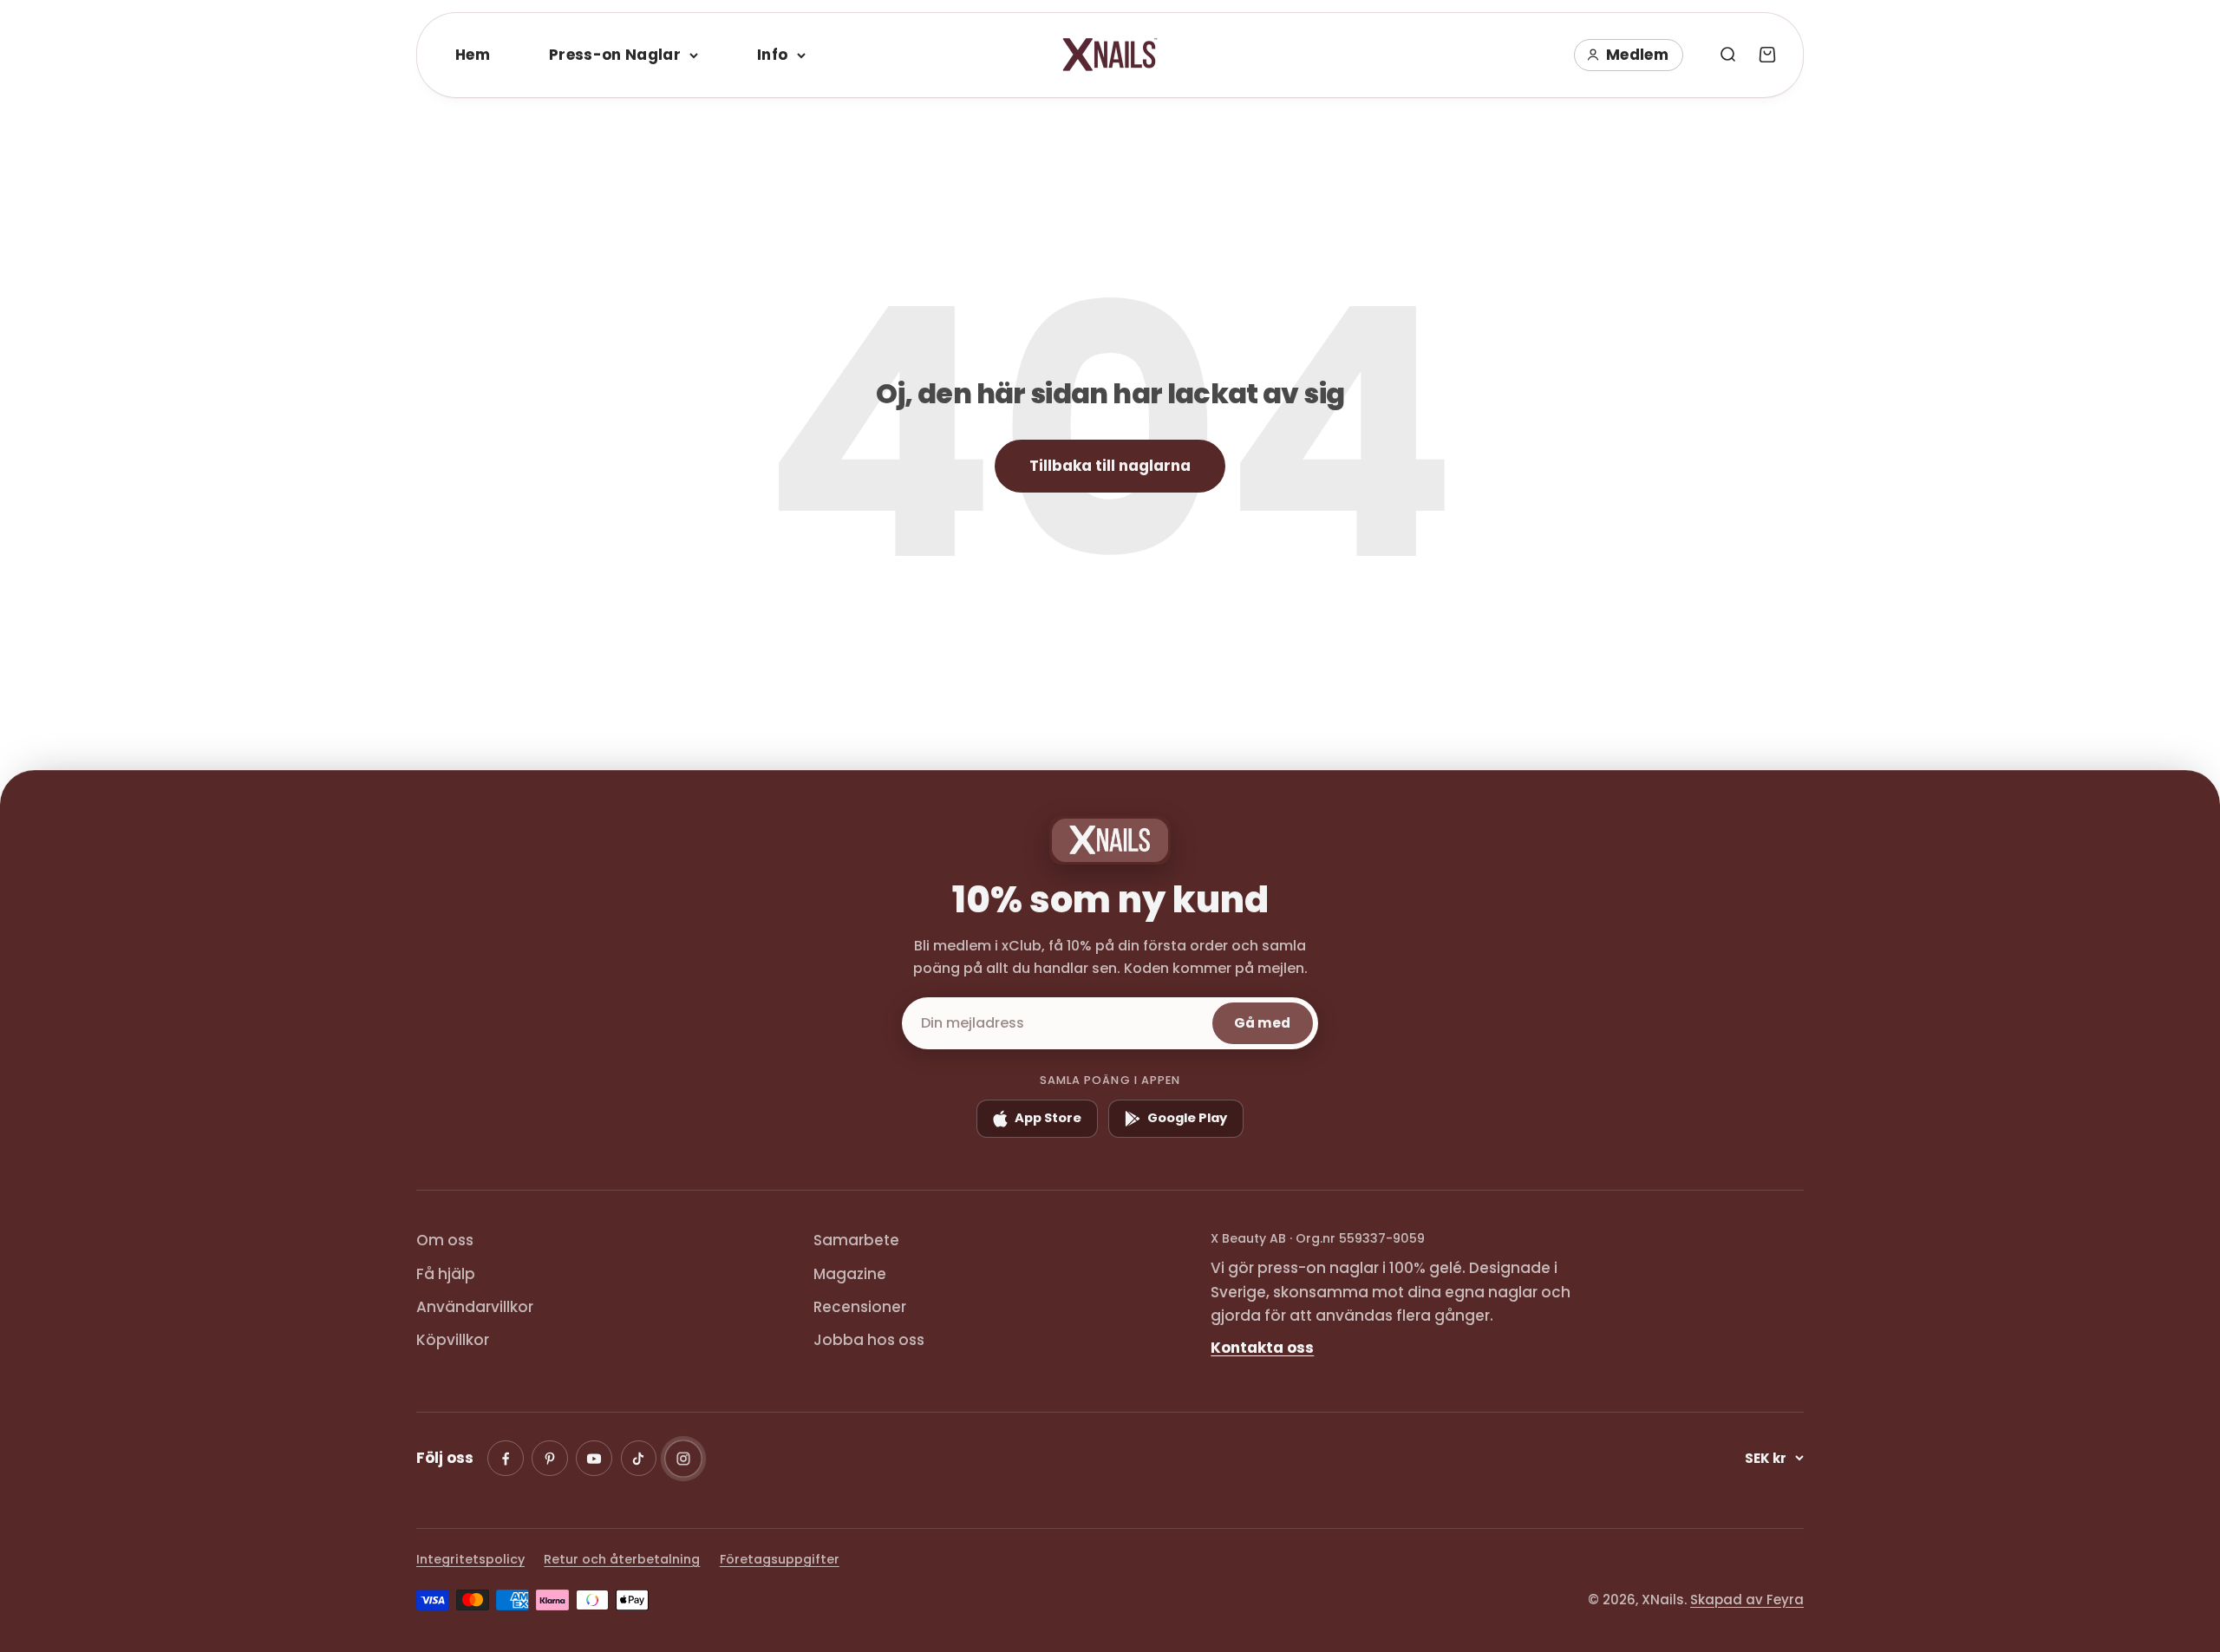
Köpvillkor (453, 1340)
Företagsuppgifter (780, 1559)
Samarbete (856, 1240)
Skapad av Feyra (1747, 1600)
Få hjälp (446, 1274)
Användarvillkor (475, 1307)
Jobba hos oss (869, 1340)
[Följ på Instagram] (683, 1459)
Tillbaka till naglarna (1110, 466)
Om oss (445, 1240)
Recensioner (860, 1307)
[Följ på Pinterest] (550, 1459)
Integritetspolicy (470, 1559)
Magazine (850, 1274)
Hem (473, 55)
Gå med (1262, 1023)
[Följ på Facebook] (506, 1459)
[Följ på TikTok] (639, 1459)
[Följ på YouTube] (594, 1459)
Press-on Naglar (615, 55)
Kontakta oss (1262, 1348)
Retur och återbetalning (622, 1559)
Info (772, 55)
